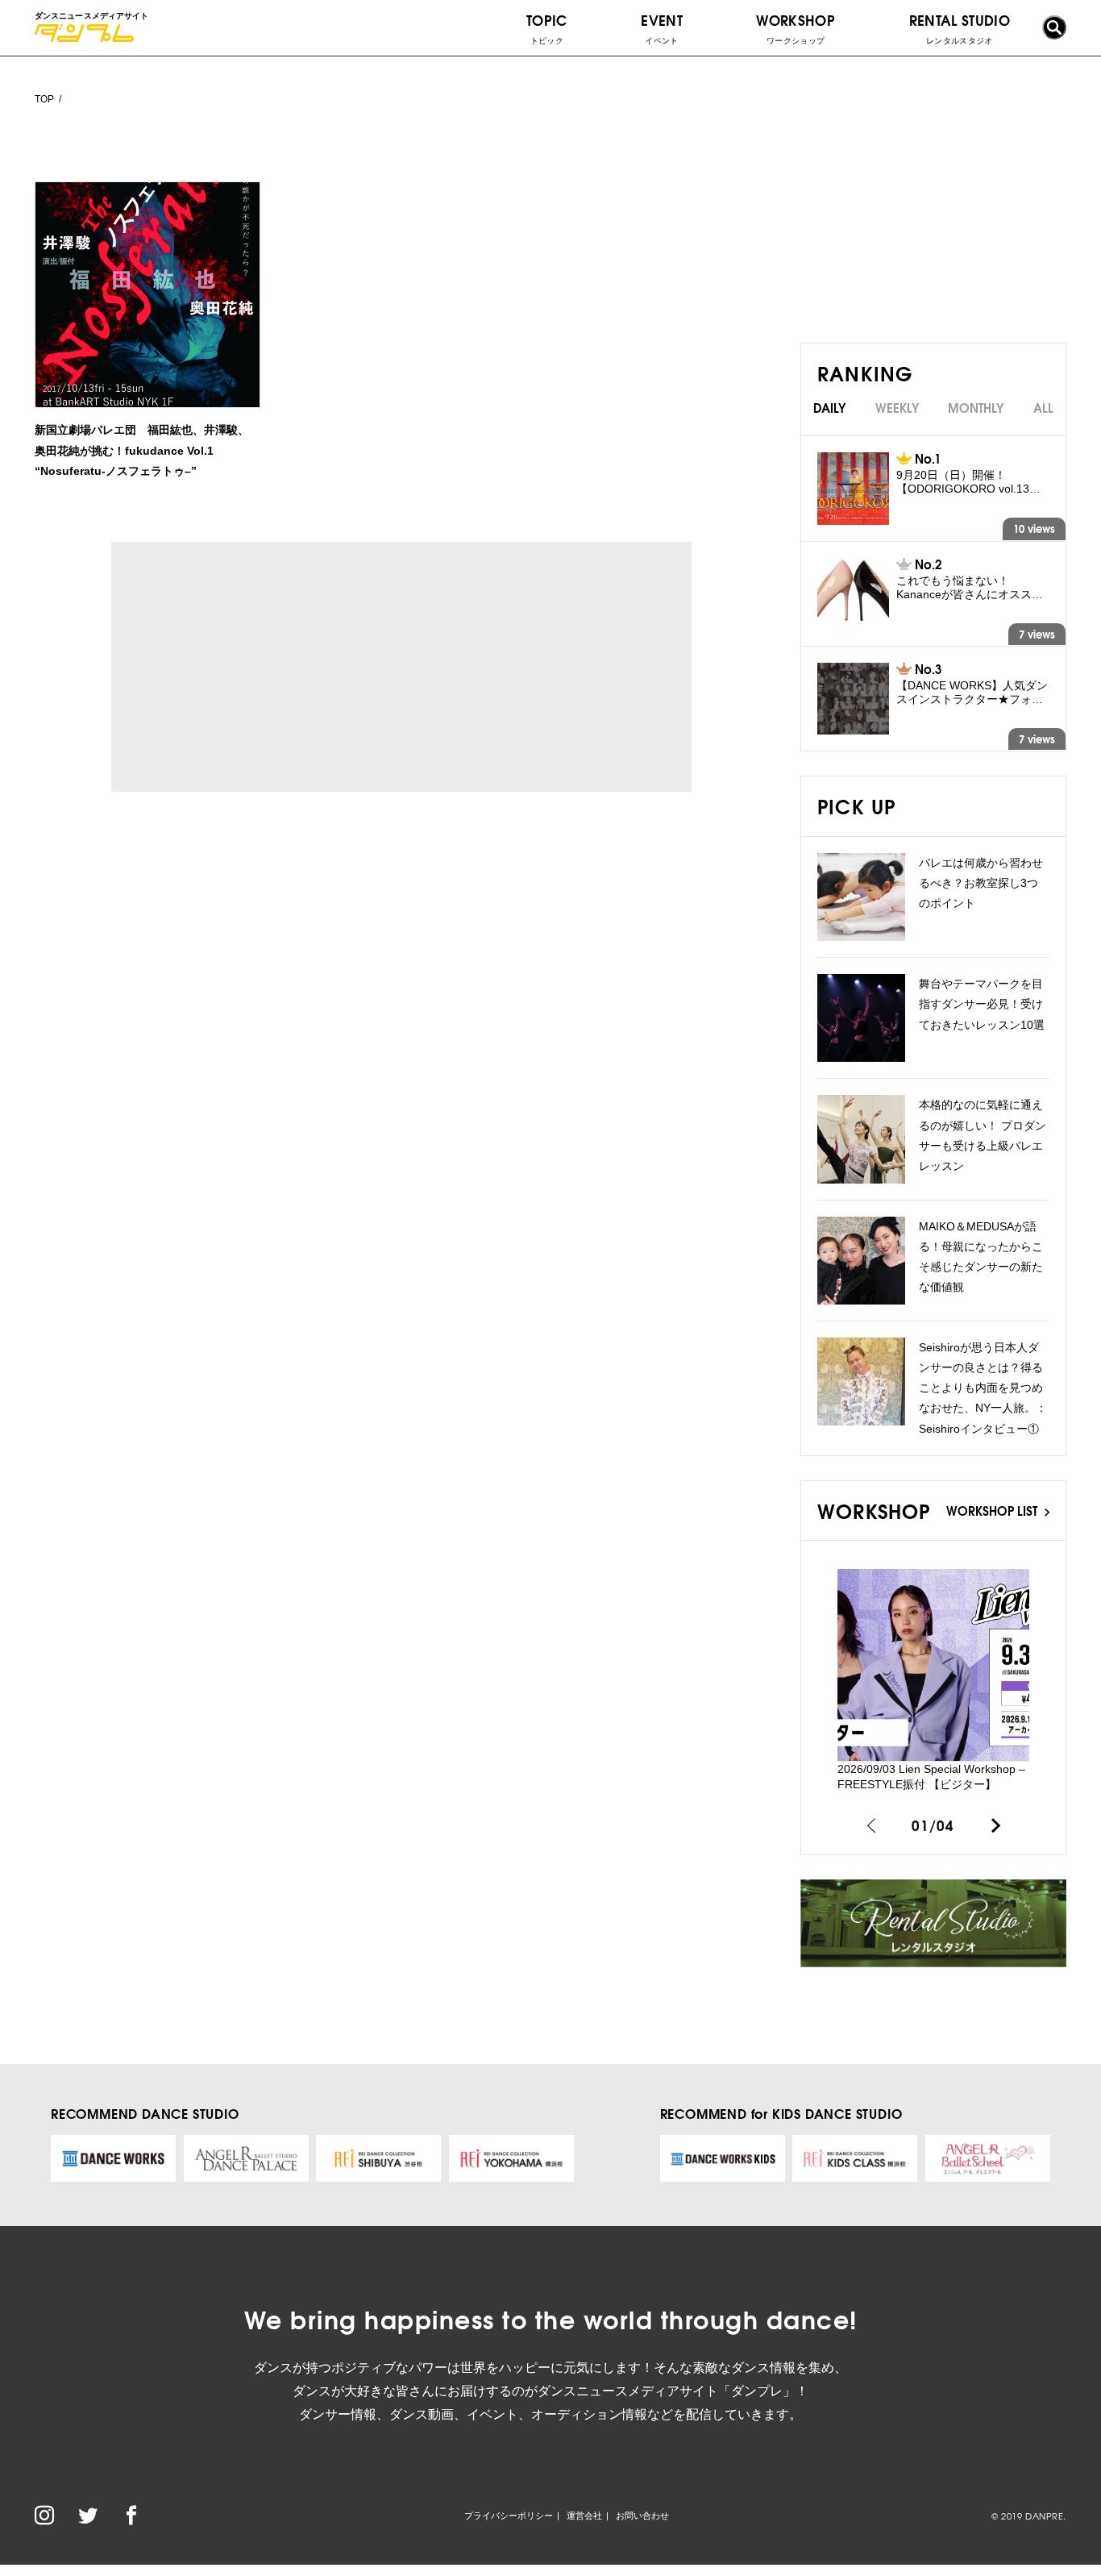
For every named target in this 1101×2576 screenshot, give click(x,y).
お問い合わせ (642, 2516)
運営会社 (584, 2516)
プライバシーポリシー (509, 2516)
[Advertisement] (260, 667)
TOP (44, 99)
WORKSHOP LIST (993, 1510)
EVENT (662, 27)
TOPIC (547, 27)
